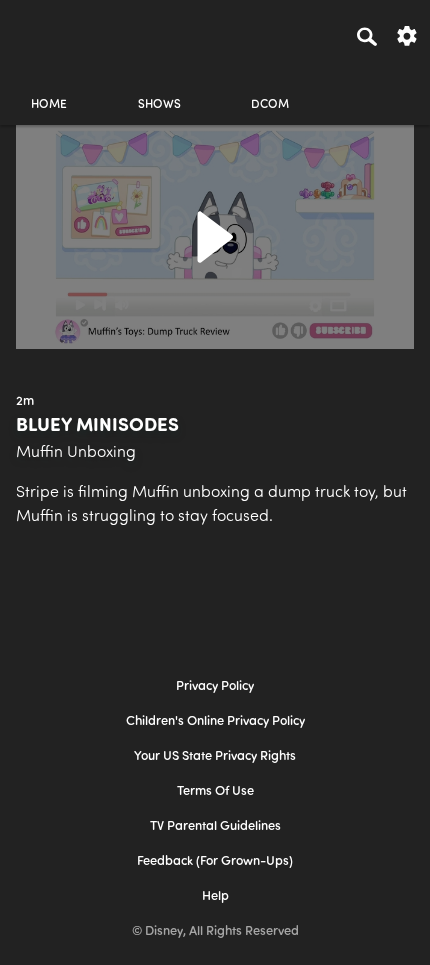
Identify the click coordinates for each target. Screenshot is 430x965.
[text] (25, 402)
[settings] (407, 34)
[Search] (367, 36)
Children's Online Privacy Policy (215, 721)
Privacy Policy (215, 686)
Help (215, 896)
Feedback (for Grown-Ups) (215, 861)
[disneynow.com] (51, 33)
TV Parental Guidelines (215, 826)
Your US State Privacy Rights (215, 756)
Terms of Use (215, 791)
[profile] (381, 87)
